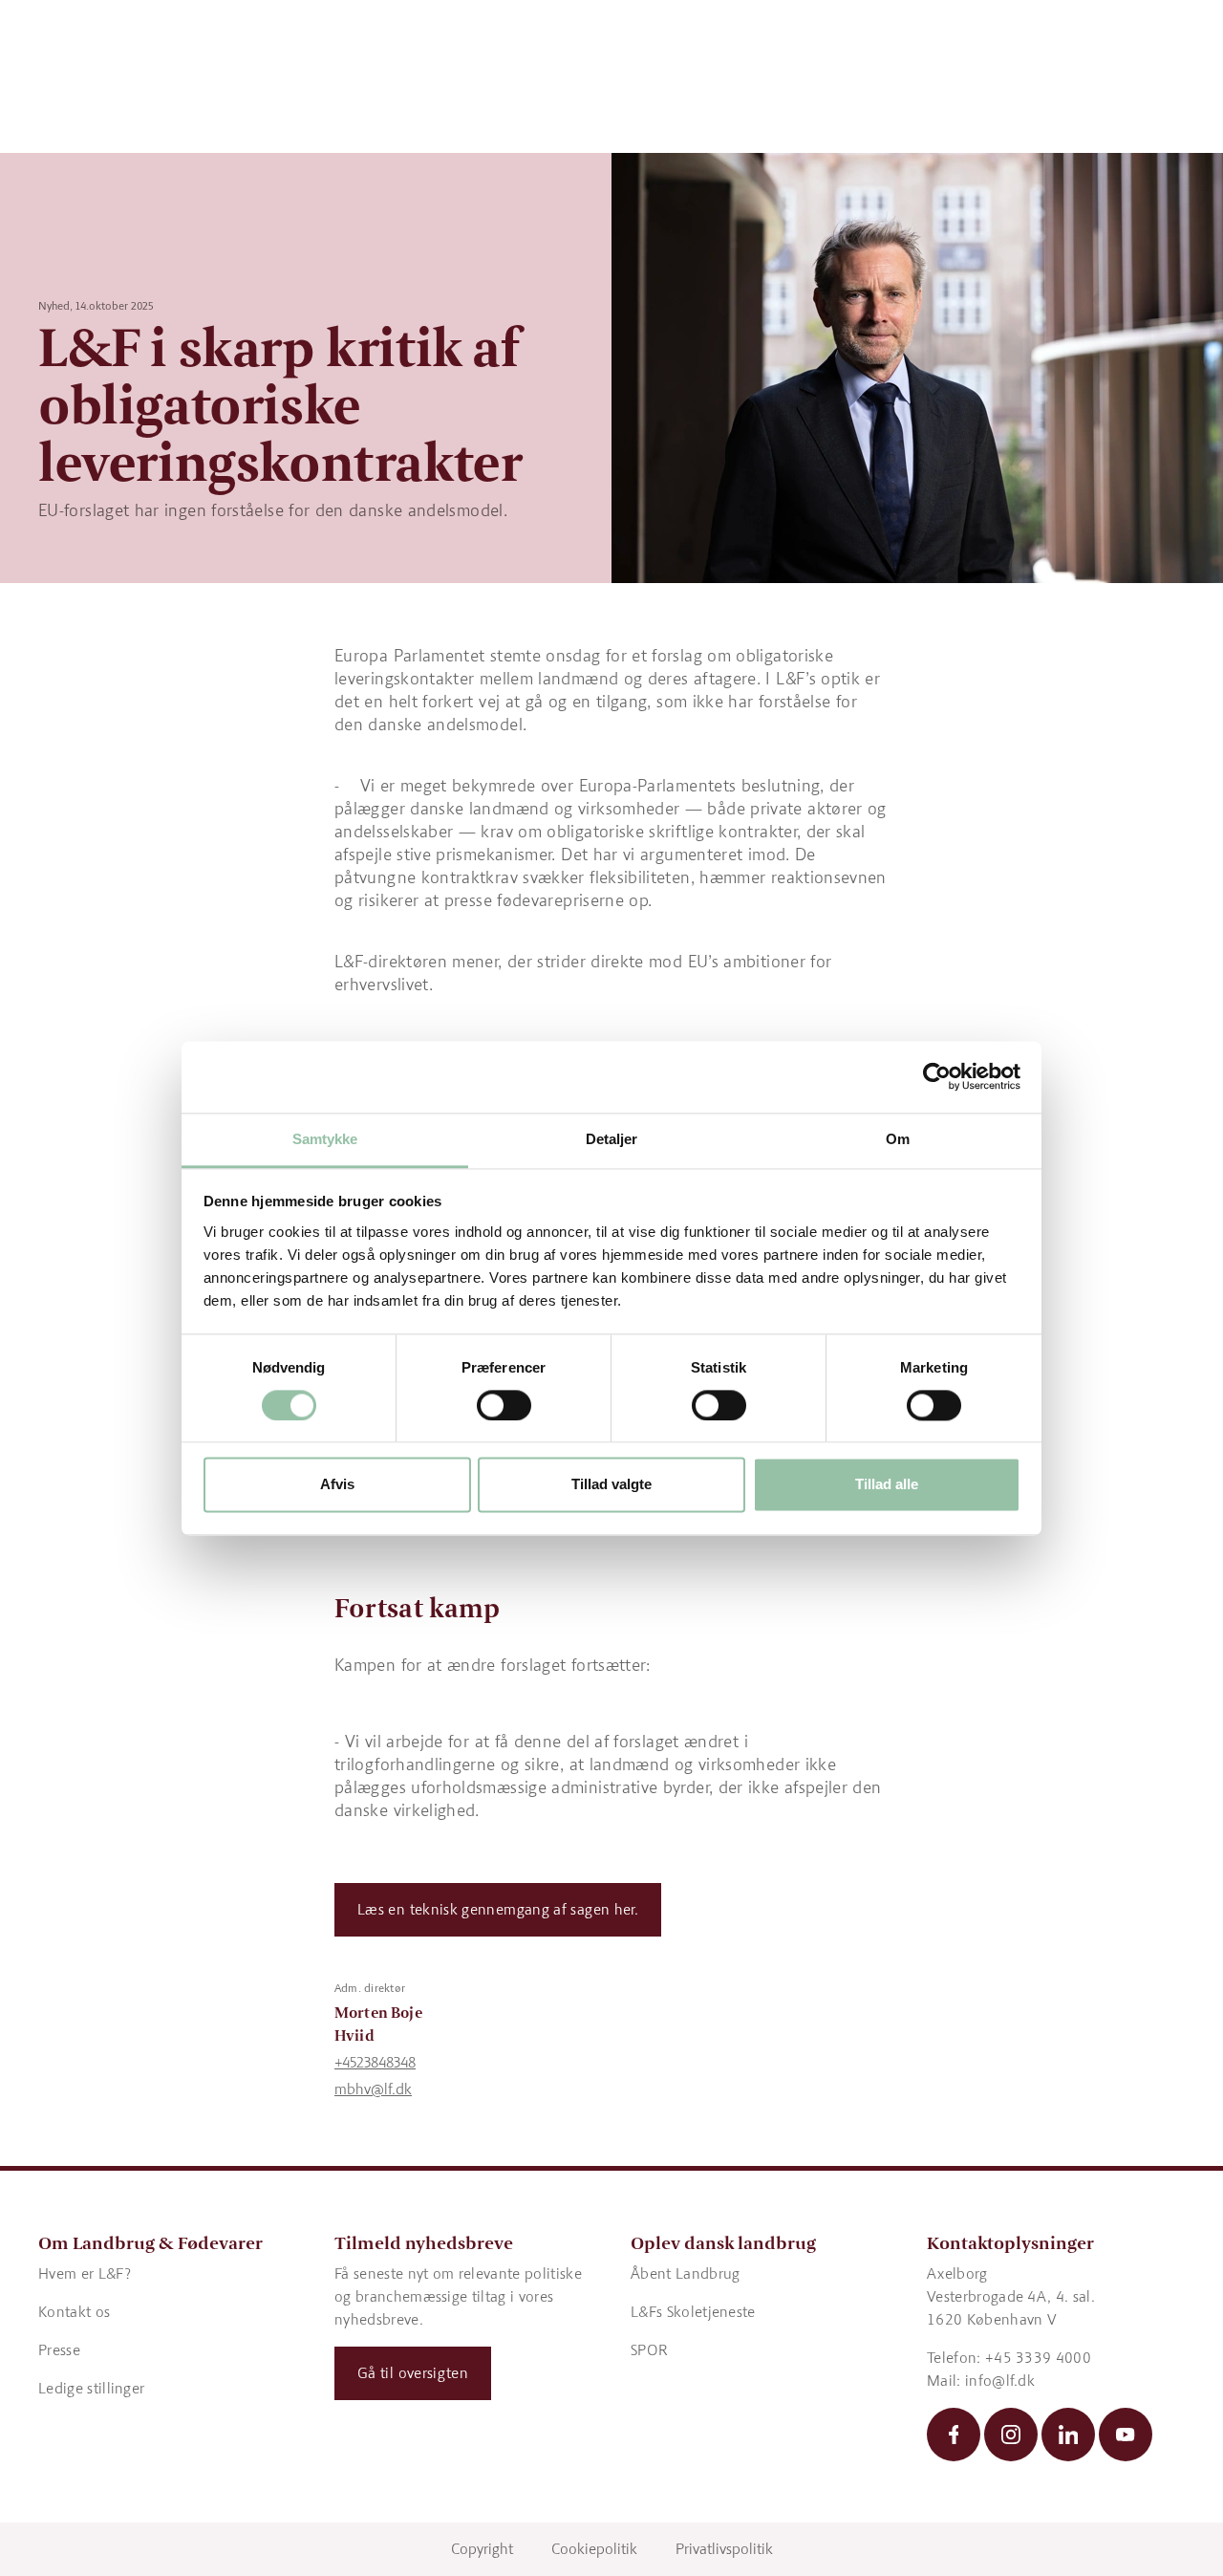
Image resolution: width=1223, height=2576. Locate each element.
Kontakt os (74, 2312)
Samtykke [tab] (325, 1139)
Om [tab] (898, 1139)
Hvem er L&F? (85, 2273)
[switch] (504, 1405)
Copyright (482, 2549)
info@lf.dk (1000, 2381)
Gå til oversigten (413, 2373)
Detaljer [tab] (612, 1139)
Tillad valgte (611, 1485)
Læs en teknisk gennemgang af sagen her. (498, 1909)
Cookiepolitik (594, 2549)
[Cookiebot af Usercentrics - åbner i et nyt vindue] (937, 1076)
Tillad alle (887, 1485)
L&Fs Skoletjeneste (693, 2312)
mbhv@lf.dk (373, 2089)
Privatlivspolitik (724, 2549)
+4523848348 (375, 2062)
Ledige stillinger (91, 2388)
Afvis (337, 1485)
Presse (59, 2350)
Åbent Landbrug (685, 2273)
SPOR (649, 2350)
